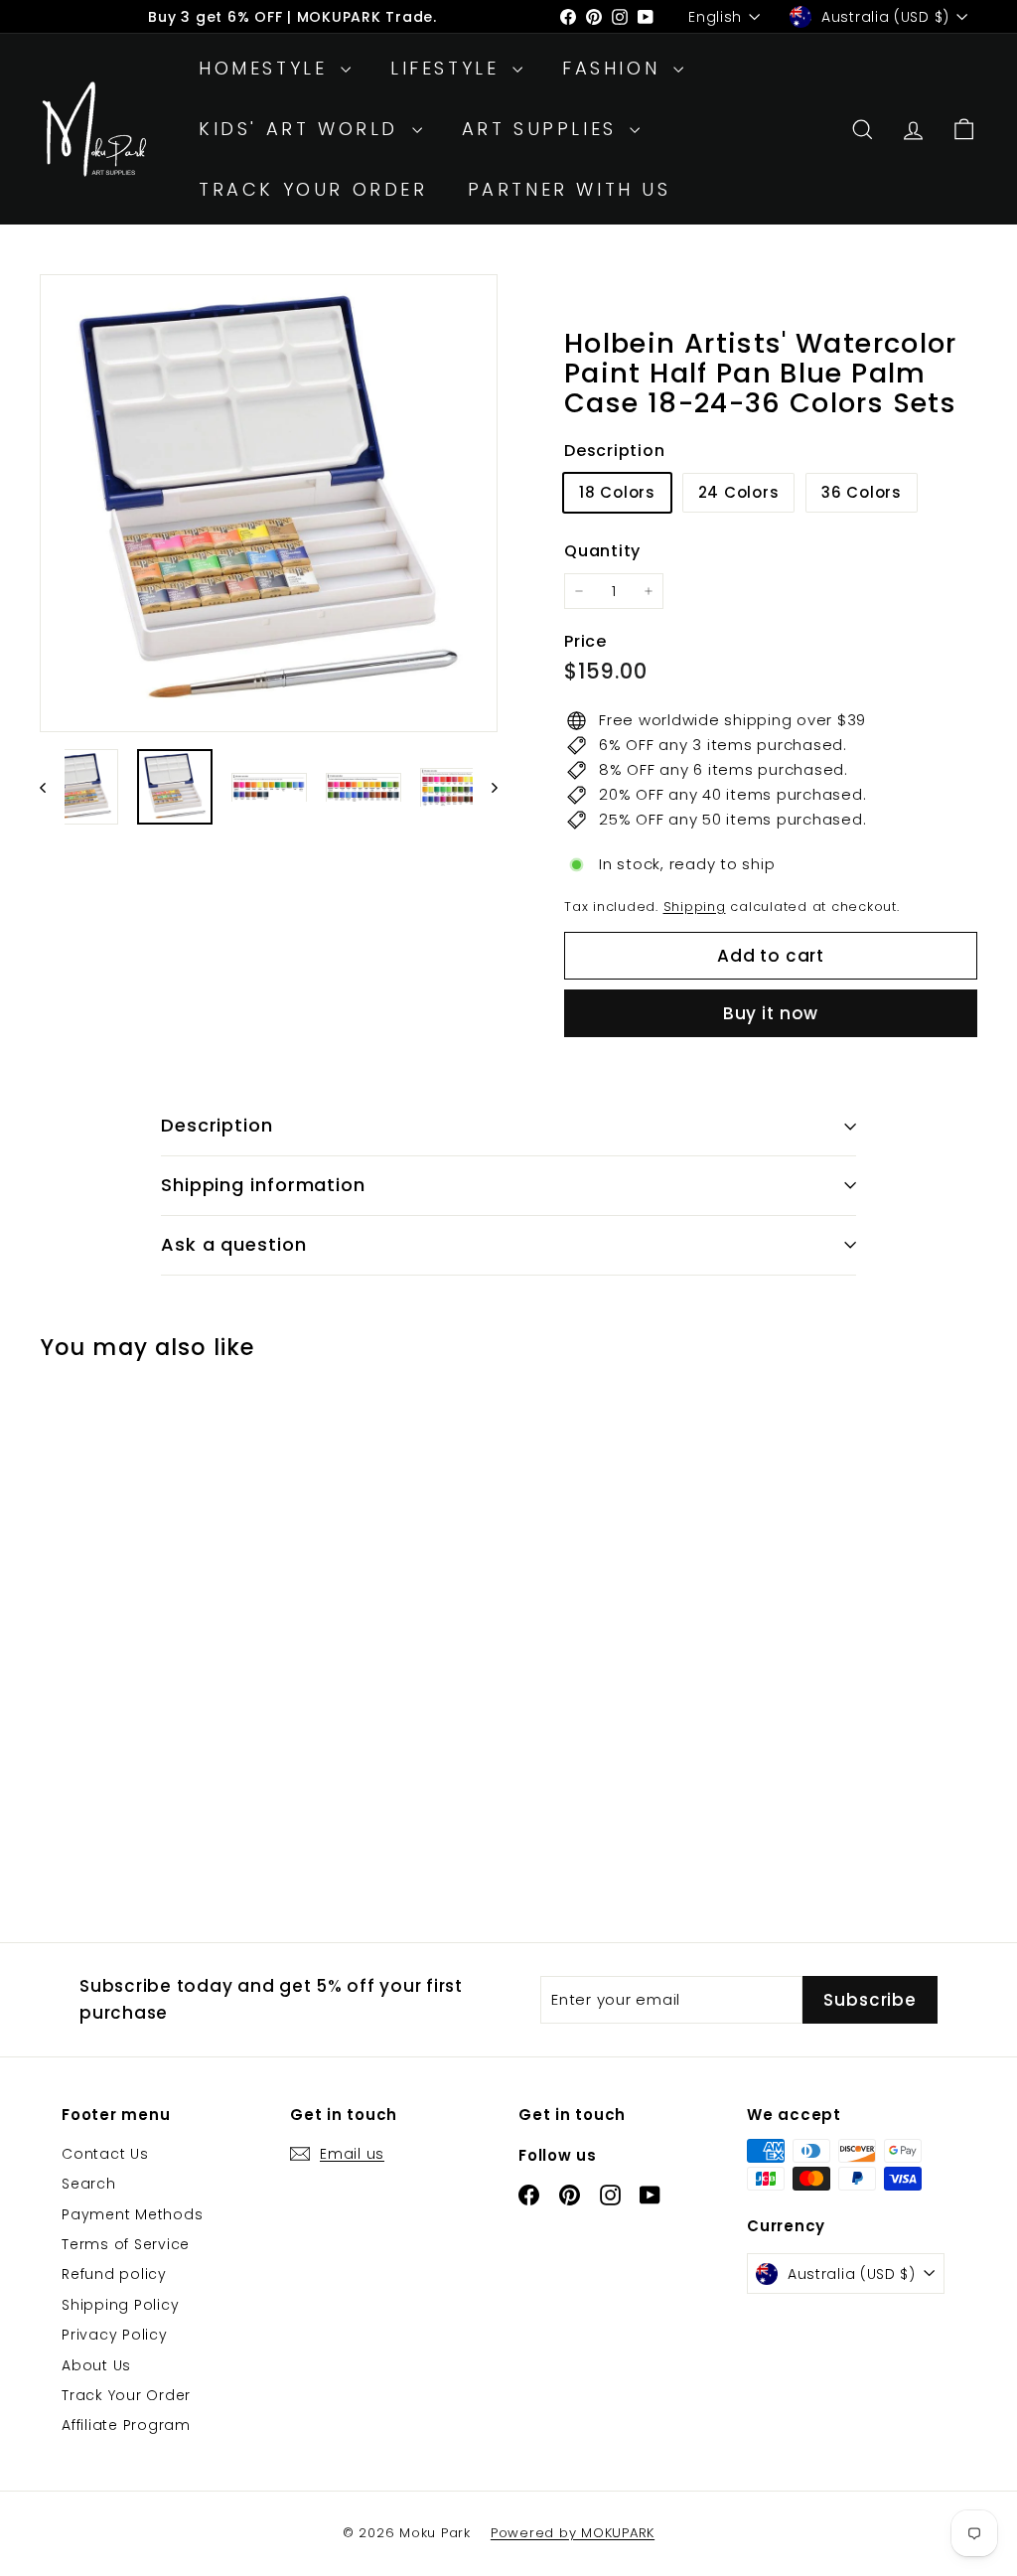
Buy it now (771, 1013)
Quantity (602, 551)
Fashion (615, 68)
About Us (96, 2365)
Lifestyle (449, 68)
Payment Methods (132, 2214)
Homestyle (267, 68)
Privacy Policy (115, 2335)
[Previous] (52, 787)
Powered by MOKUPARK (573, 2533)
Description (217, 1125)
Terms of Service (126, 2244)
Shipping (695, 907)
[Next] (485, 787)
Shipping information (263, 1185)
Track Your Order (313, 189)
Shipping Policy (120, 2305)
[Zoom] (269, 503)
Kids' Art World (303, 129)
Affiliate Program (126, 2425)
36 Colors (862, 492)
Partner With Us (570, 189)
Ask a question (234, 1244)
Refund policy (114, 2274)
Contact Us (105, 2154)
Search (89, 2184)
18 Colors (617, 492)
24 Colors (739, 492)
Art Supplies (544, 129)
